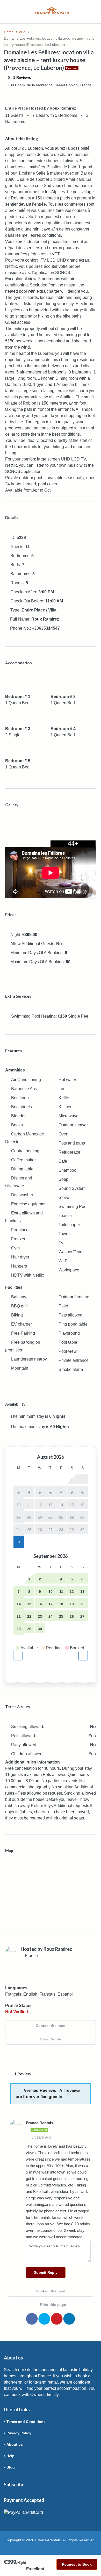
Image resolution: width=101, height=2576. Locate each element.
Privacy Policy (19, 2433)
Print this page (53, 2305)
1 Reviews (22, 77)
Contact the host (51, 2026)
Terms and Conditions (26, 2422)
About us (15, 2444)
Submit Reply (46, 2272)
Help (10, 2456)
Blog (11, 2467)
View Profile (51, 2039)
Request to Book (77, 2564)
